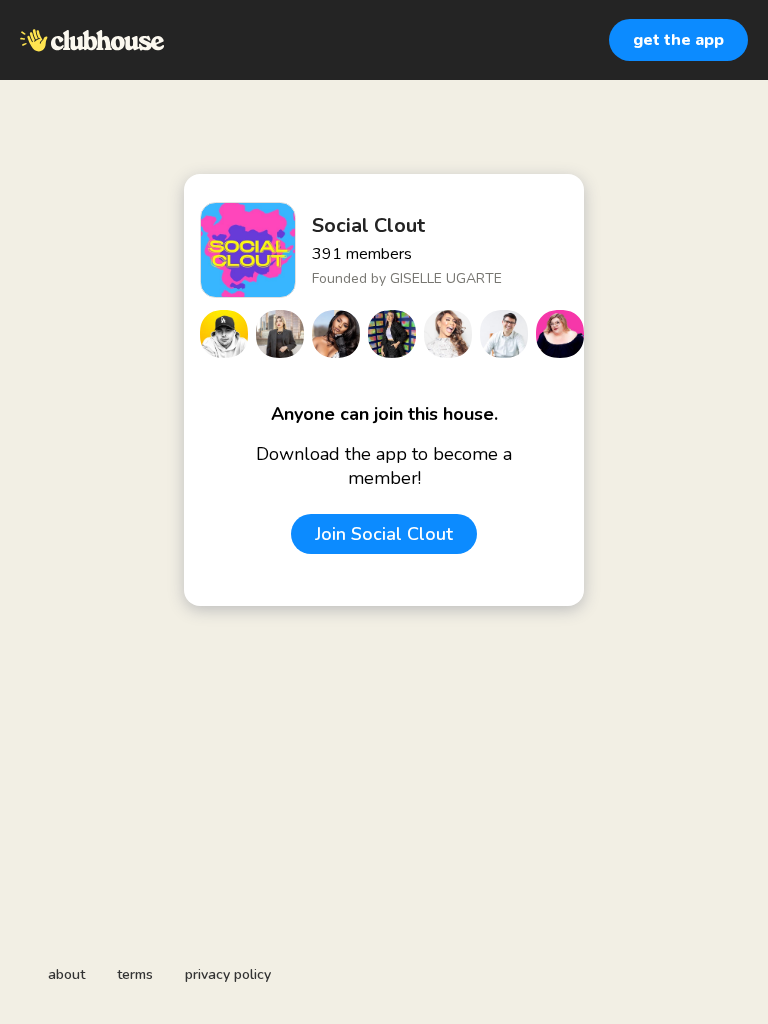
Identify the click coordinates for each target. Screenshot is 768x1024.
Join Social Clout (384, 534)
